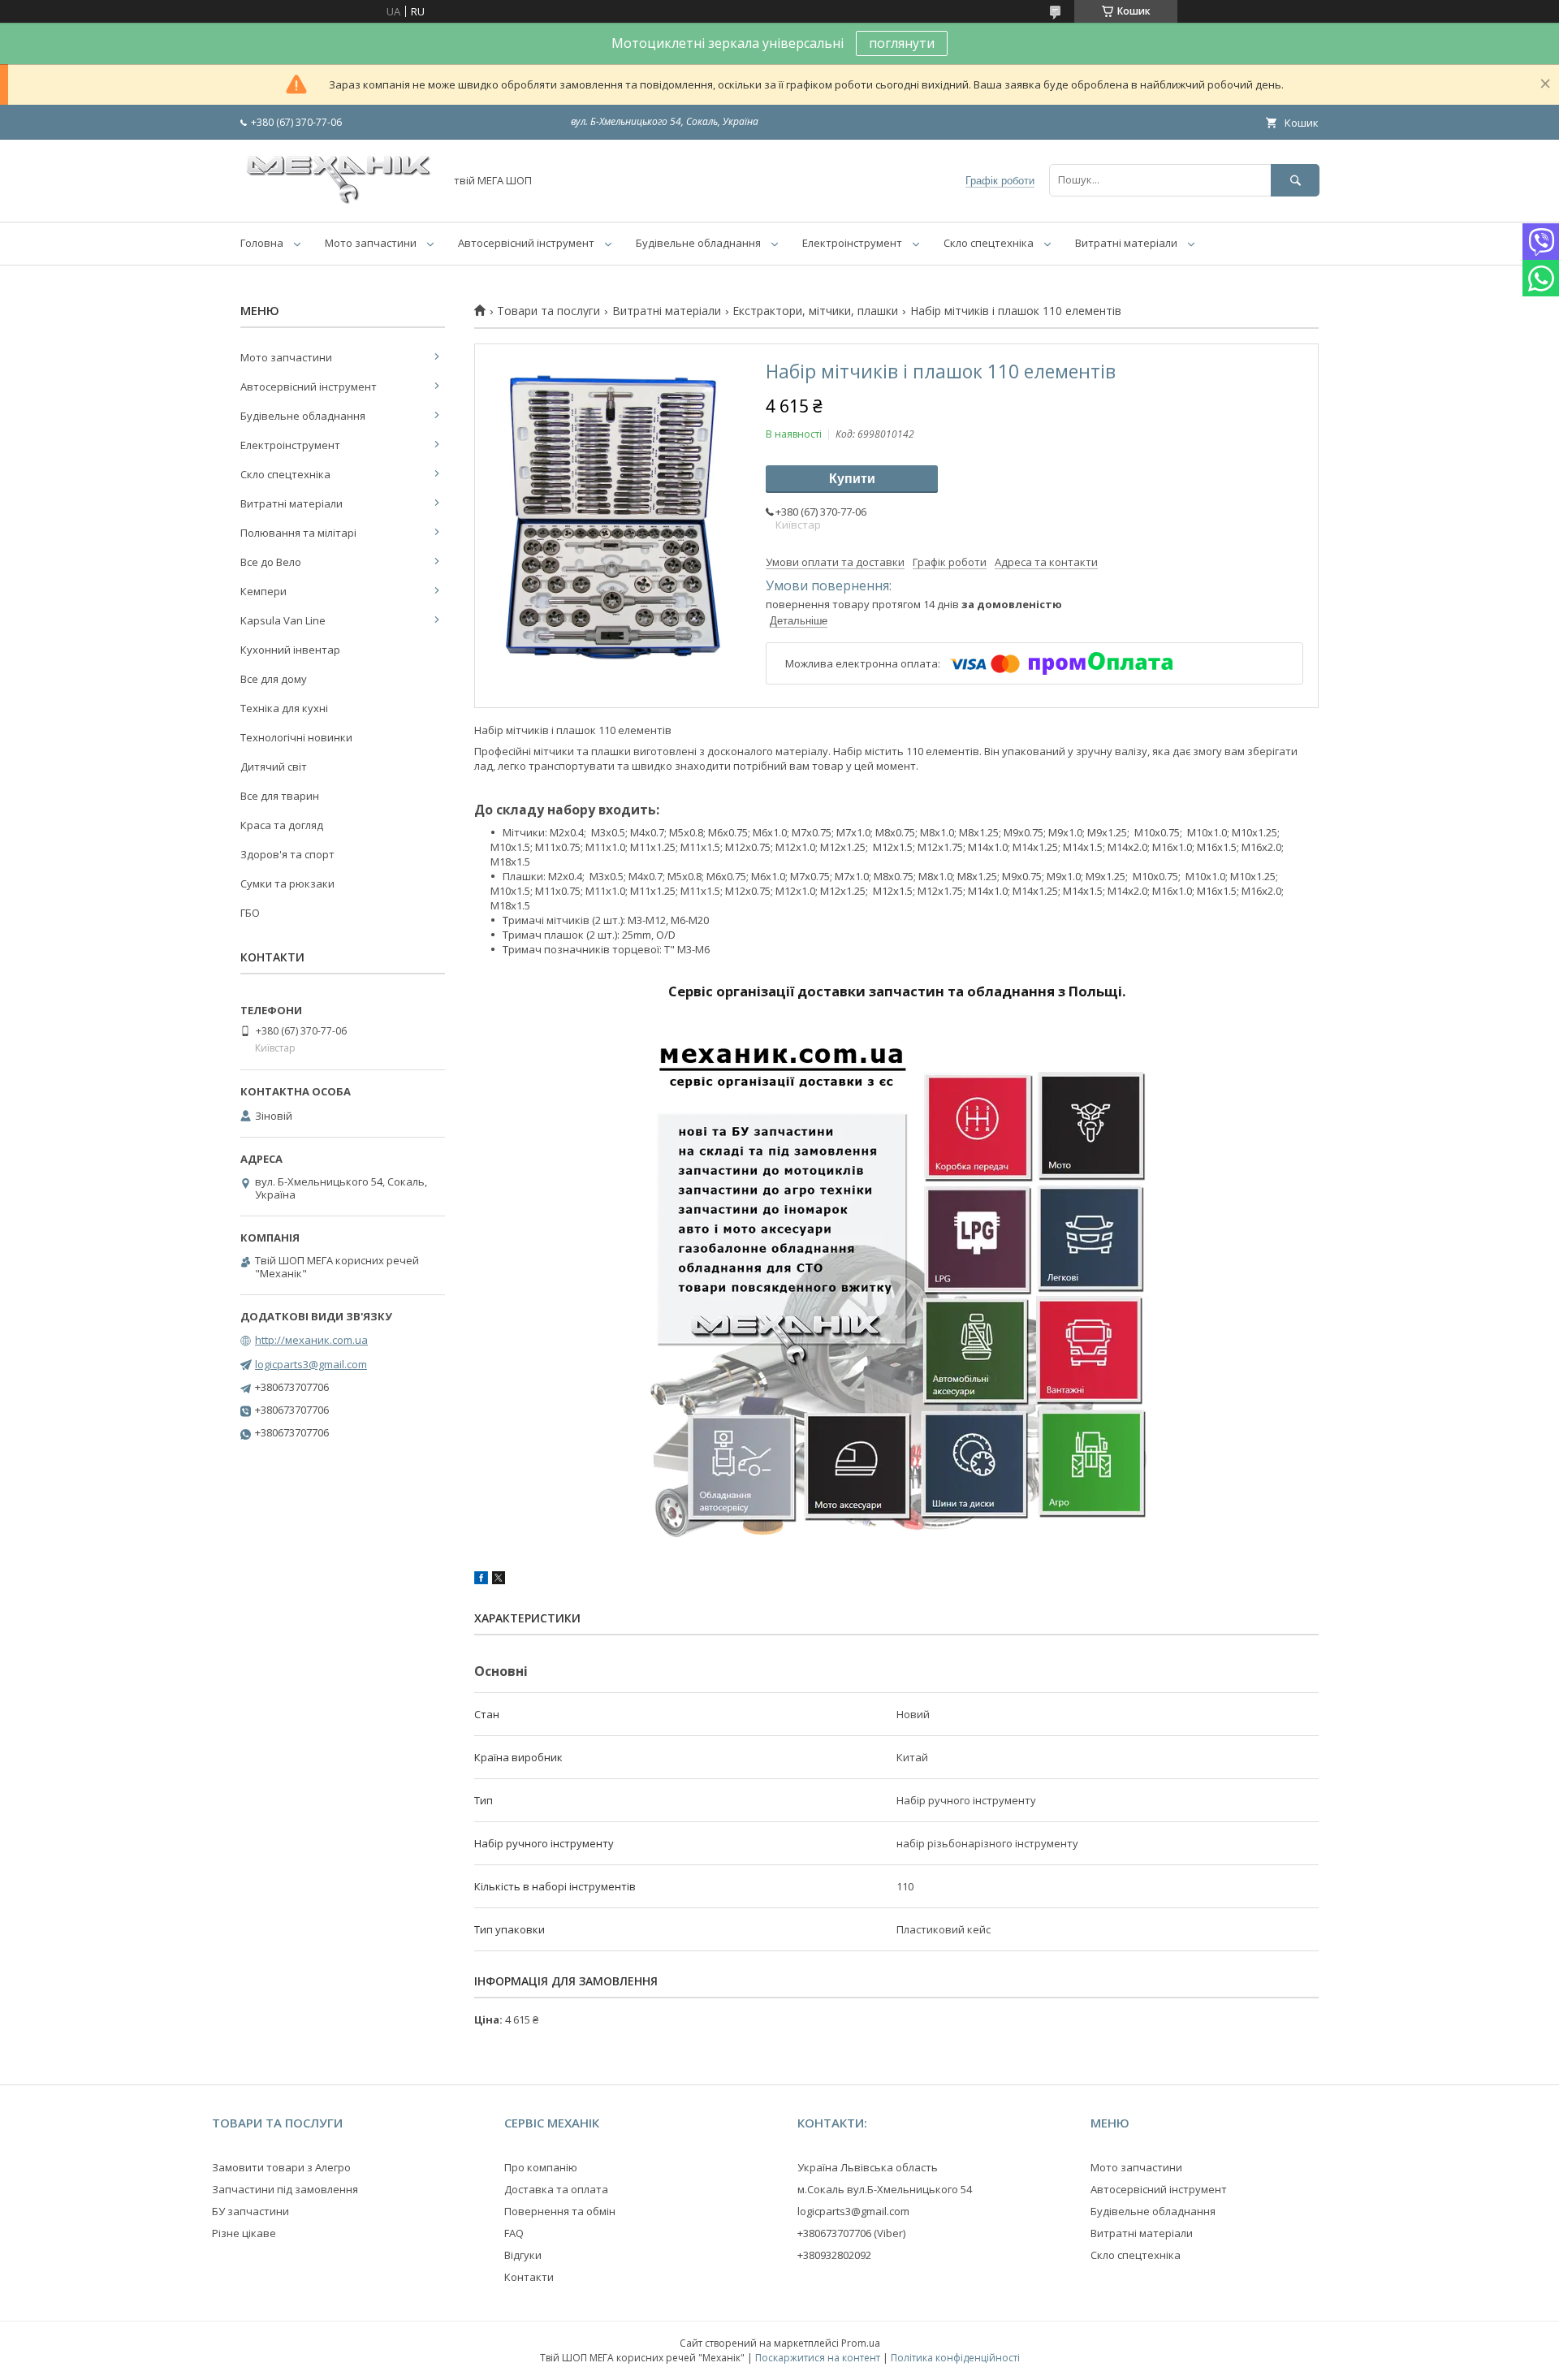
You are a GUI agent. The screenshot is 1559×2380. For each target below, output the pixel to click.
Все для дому (274, 679)
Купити (852, 479)
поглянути (902, 43)
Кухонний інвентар (290, 650)
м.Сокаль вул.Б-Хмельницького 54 (885, 2189)
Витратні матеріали (1126, 243)
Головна (262, 243)
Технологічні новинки (296, 737)
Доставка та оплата (556, 2189)
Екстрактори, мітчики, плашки (815, 311)
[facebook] (481, 1580)
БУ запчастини (250, 2211)
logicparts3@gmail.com (311, 1364)
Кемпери (263, 591)
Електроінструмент (852, 243)
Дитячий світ (274, 767)
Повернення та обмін (560, 2211)
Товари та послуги (548, 311)
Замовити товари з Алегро (281, 2167)
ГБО (250, 913)
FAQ (514, 2233)
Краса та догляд (282, 825)
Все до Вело (271, 562)
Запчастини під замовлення (285, 2189)
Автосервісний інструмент (526, 243)
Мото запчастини (371, 243)
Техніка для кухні (284, 708)
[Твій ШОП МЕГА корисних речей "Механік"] (338, 201)
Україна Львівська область (868, 2167)
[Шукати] (1295, 180)
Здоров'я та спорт (287, 854)
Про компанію (541, 2167)
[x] (499, 1580)
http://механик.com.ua (311, 1340)
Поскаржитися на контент (818, 2358)
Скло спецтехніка (989, 243)
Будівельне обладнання (698, 243)
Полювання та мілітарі (298, 533)
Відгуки (523, 2255)
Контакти (529, 2277)
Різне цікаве (244, 2233)
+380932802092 (834, 2255)
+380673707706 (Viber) (851, 2233)
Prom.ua (861, 2343)
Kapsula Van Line (283, 620)
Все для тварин (280, 796)
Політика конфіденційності (955, 2358)
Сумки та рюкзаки (287, 883)
